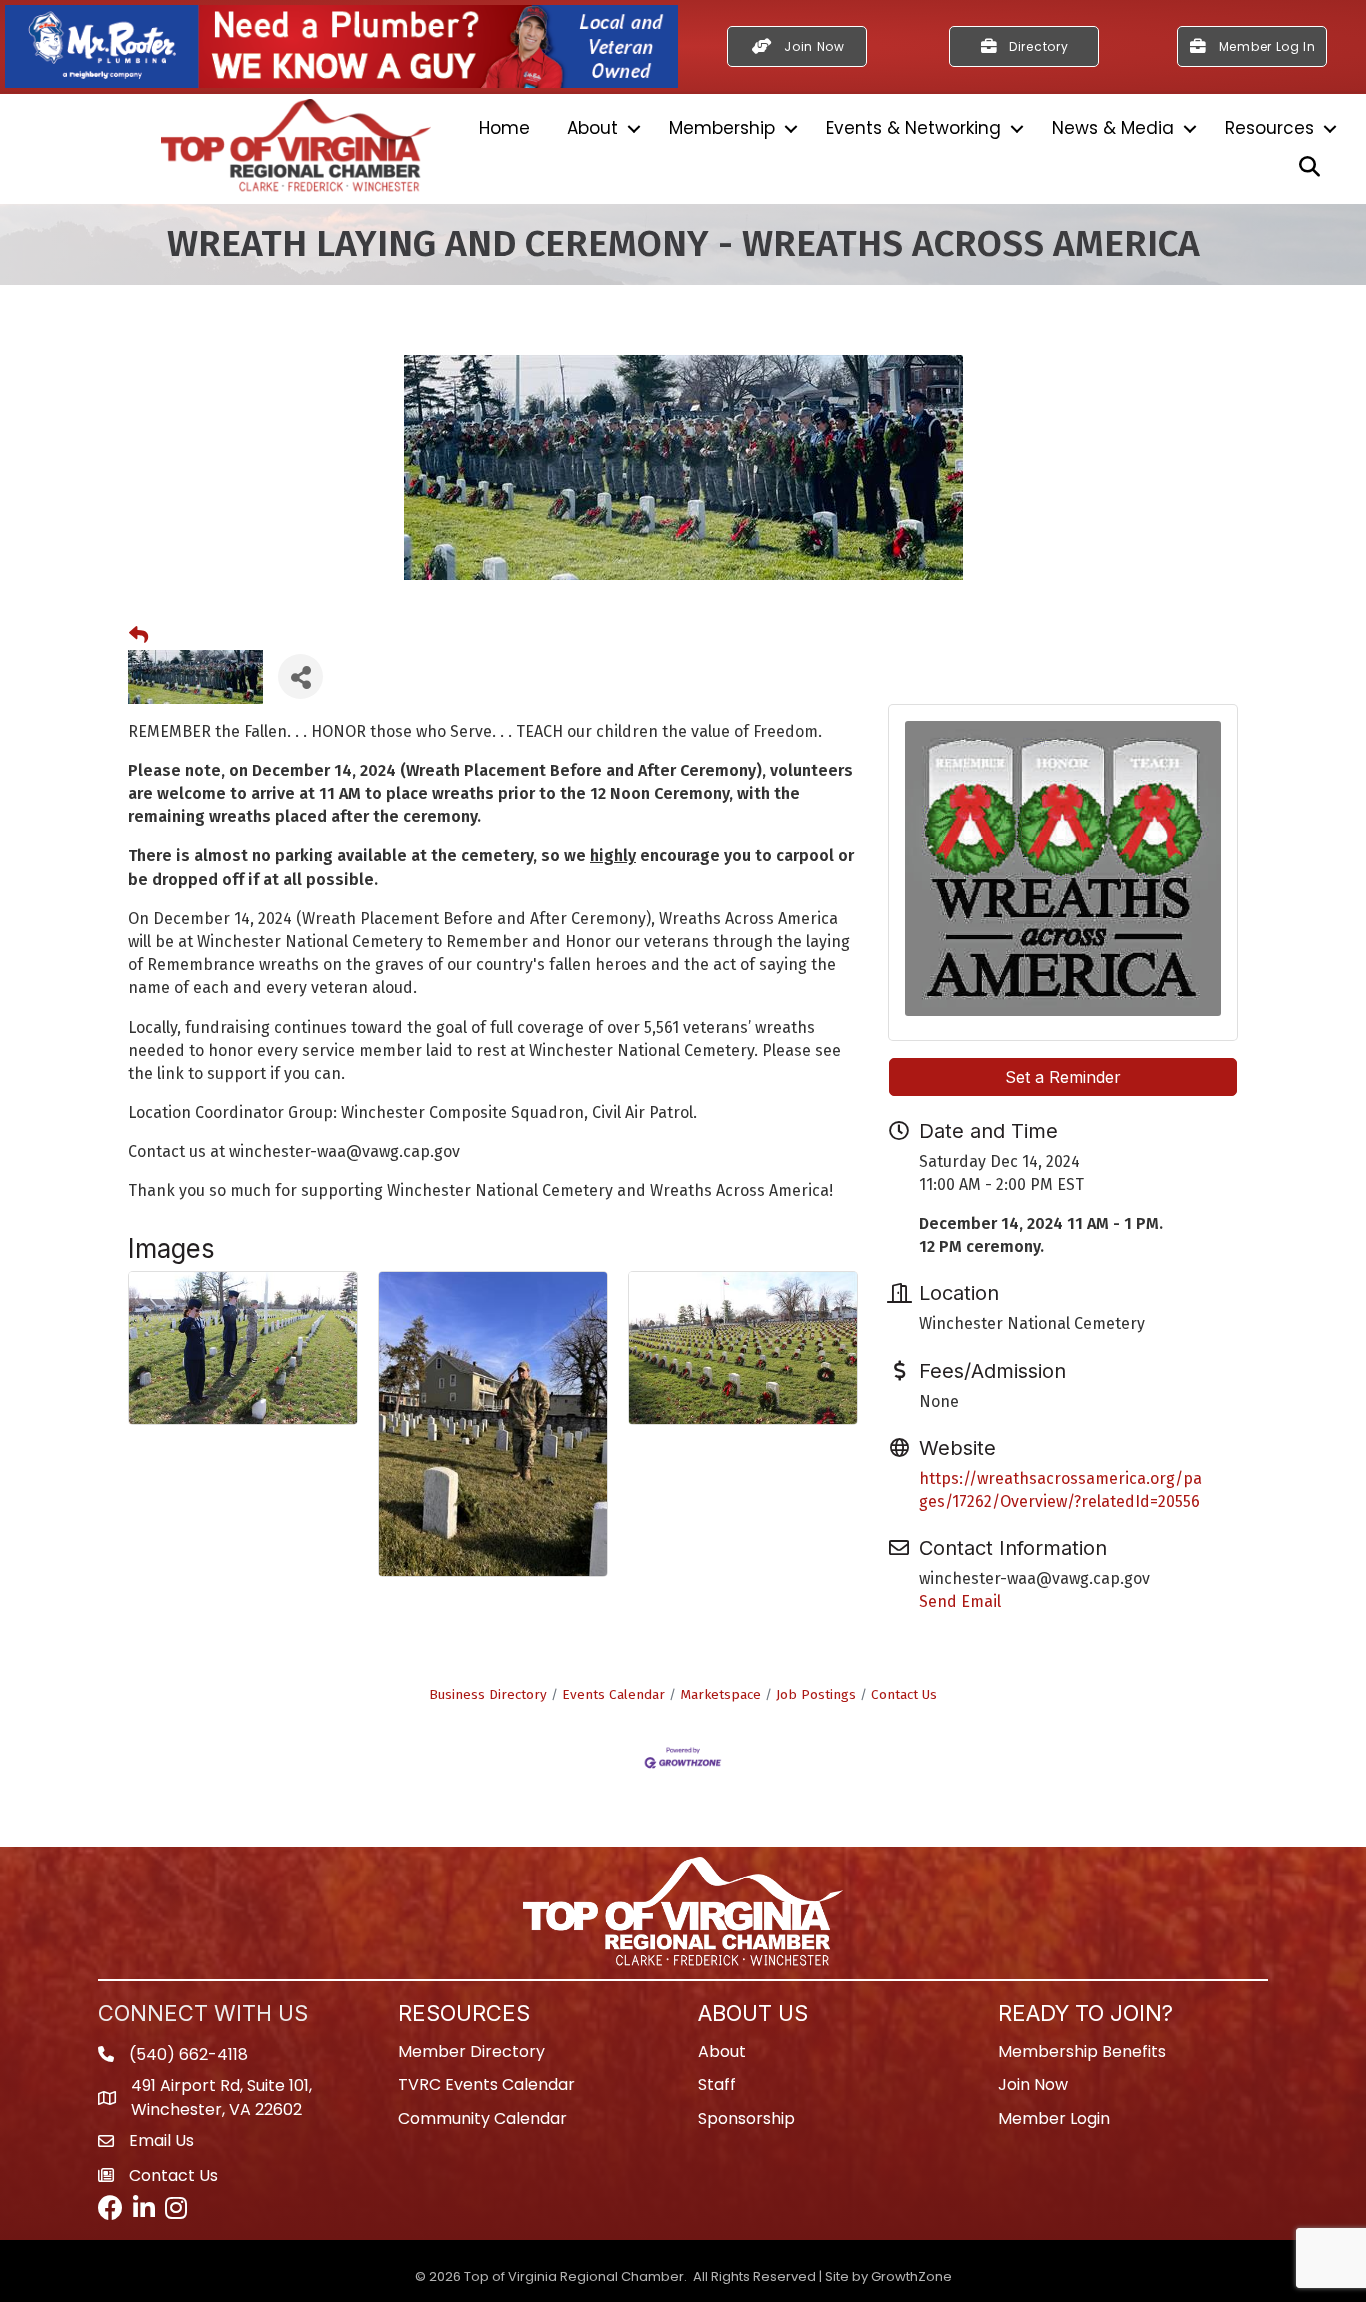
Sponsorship (746, 2118)
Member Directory (471, 2051)
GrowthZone (911, 2276)
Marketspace (720, 1694)
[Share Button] (300, 676)
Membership (722, 128)
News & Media (1113, 128)
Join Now (1033, 2084)
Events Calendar (613, 1694)
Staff (717, 2084)
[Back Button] (138, 636)
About (592, 128)
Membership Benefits (1082, 2051)
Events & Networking (913, 128)
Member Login (1054, 2118)
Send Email (960, 1601)
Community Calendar (482, 2118)
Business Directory (488, 1694)
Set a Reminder (1063, 1077)
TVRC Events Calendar (486, 2084)
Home (504, 128)
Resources (1269, 128)
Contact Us (904, 1694)
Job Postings (816, 1694)
